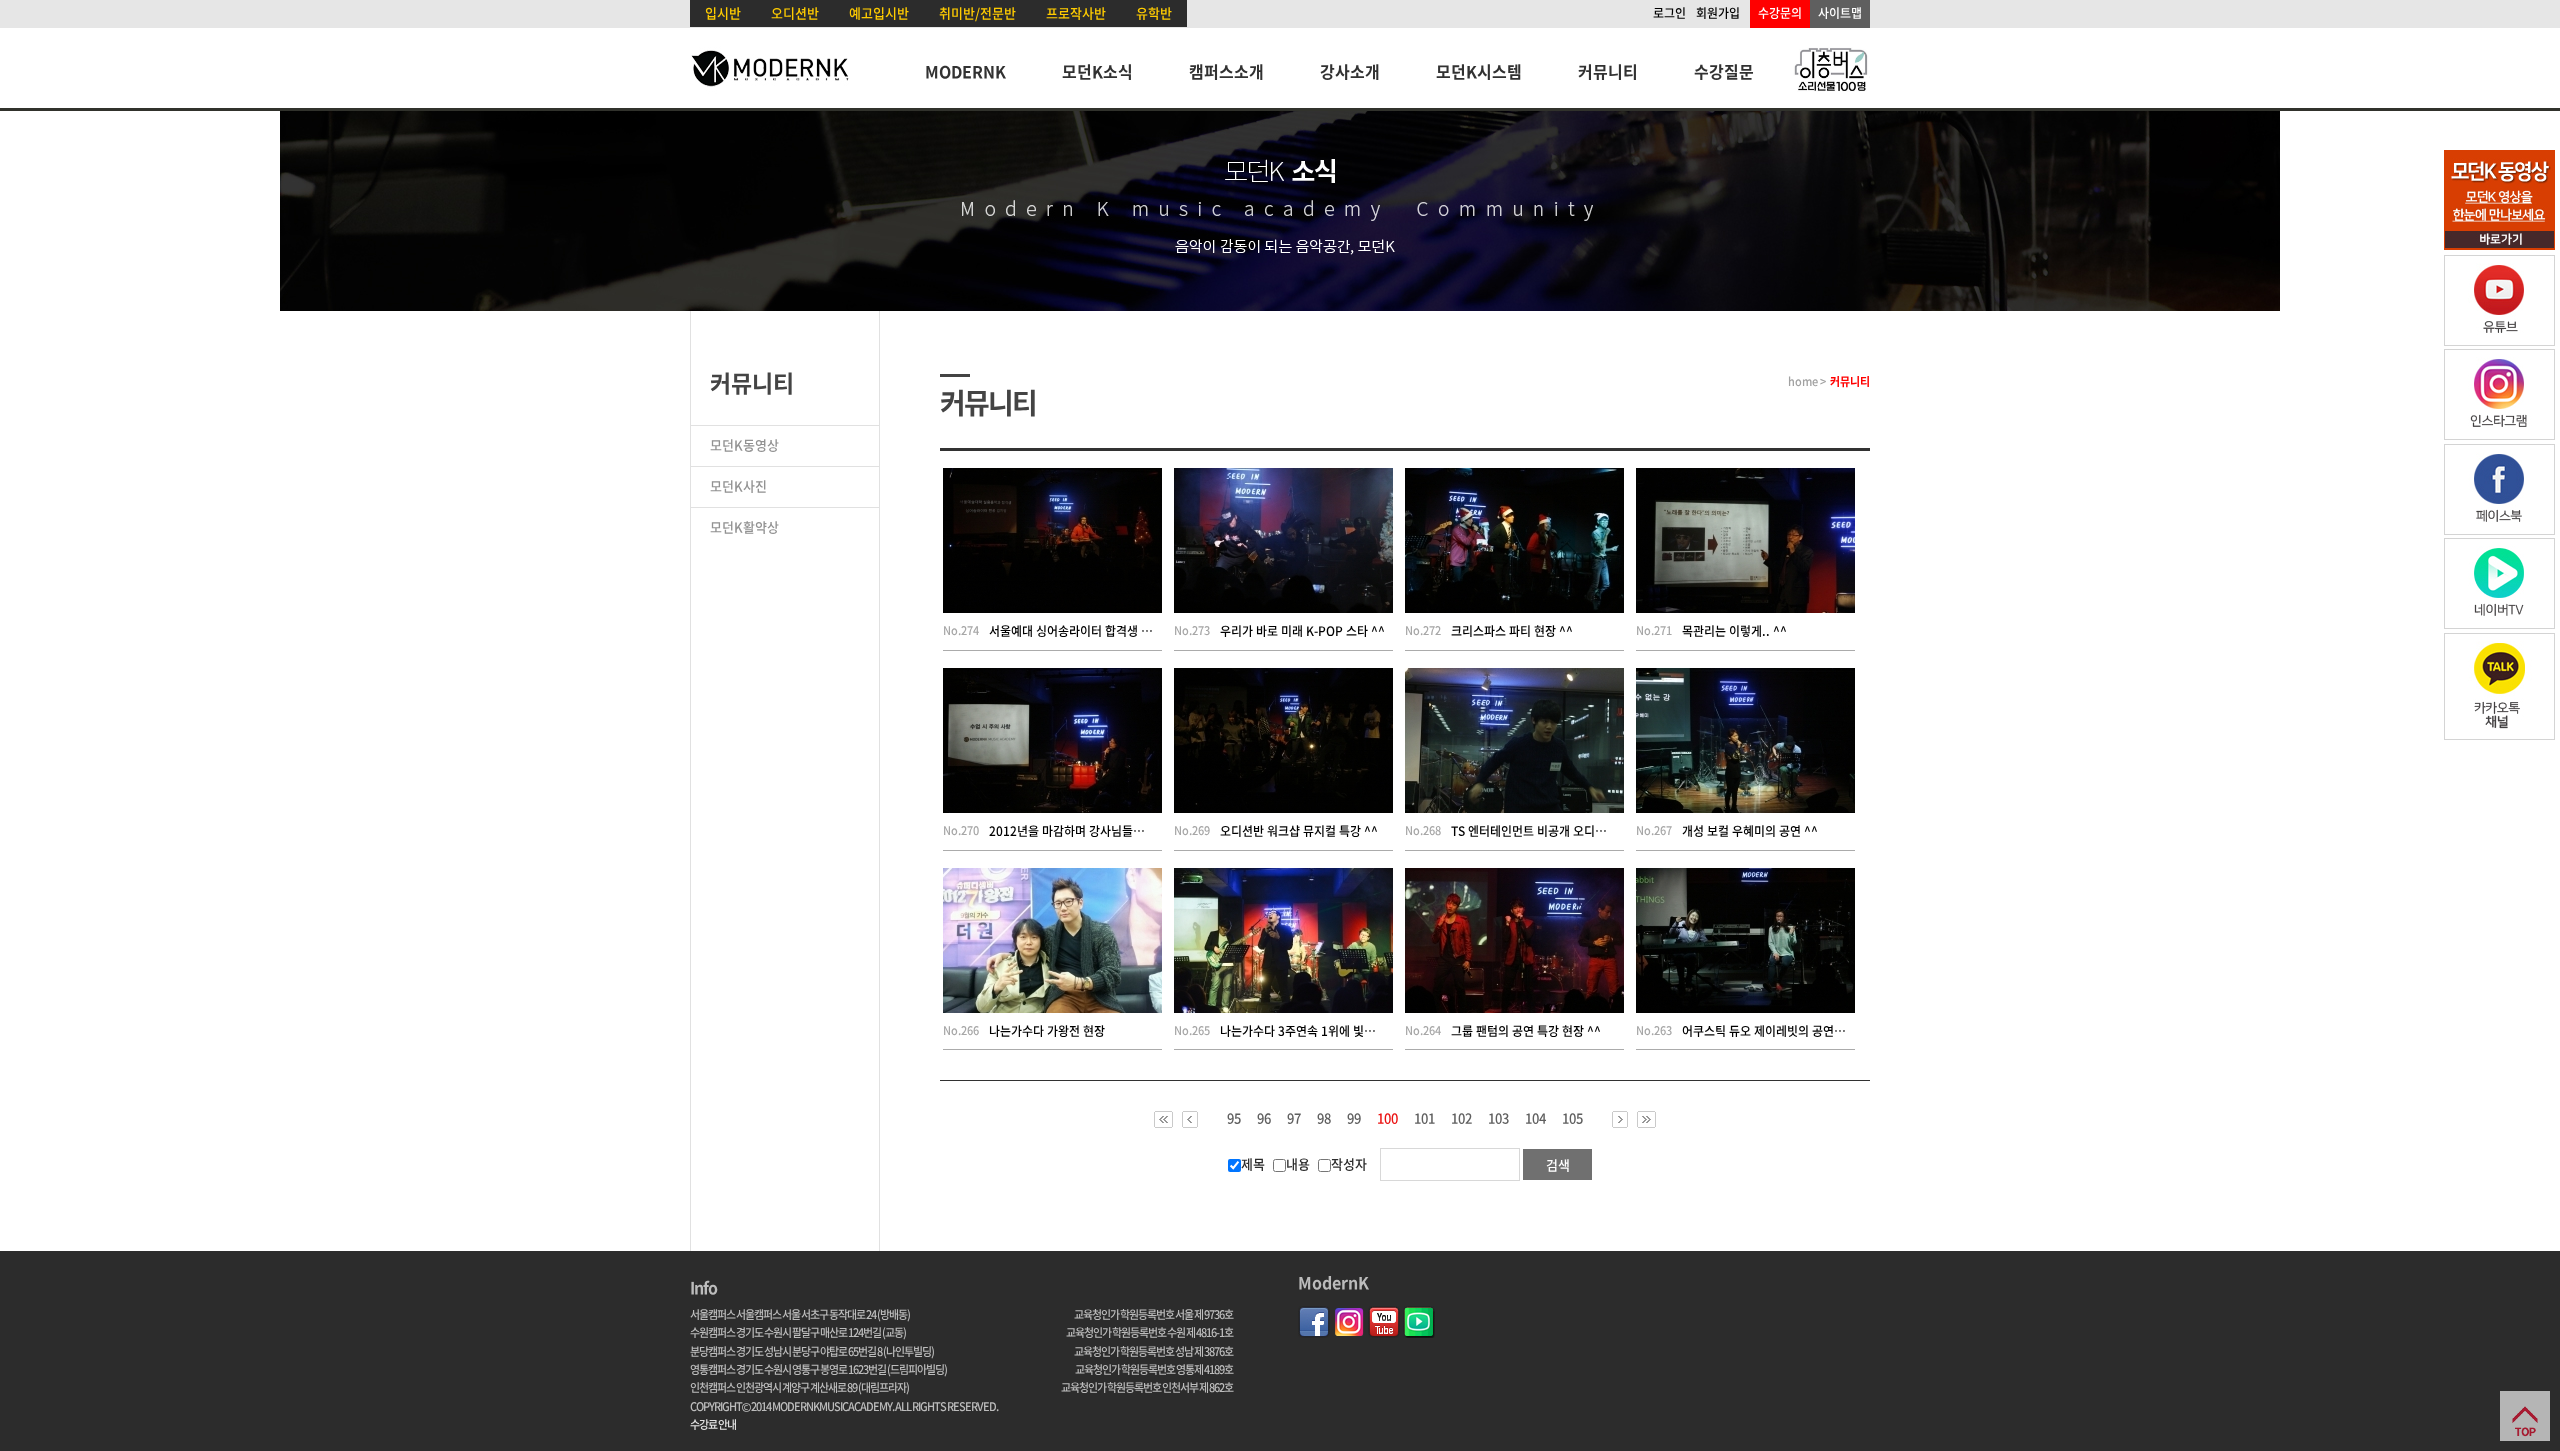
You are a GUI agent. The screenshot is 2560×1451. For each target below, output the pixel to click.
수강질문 (1724, 71)
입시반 (723, 12)
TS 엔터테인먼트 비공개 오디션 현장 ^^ (1549, 831)
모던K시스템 (1479, 71)
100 (1387, 1119)
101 (1424, 1118)
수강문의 (1780, 13)
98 (1324, 1118)
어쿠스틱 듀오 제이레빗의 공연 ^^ (1766, 1031)
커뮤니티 (1608, 71)
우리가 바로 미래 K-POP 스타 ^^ (1302, 631)
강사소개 (1350, 71)
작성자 (1349, 1163)
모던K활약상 (744, 526)
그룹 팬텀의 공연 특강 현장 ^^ (1526, 1031)
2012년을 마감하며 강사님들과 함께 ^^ (1087, 831)
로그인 (1669, 13)
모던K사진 (738, 485)
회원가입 (1718, 13)
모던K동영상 (744, 444)
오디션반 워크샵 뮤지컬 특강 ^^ (1299, 831)
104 (1535, 1118)
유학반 (1154, 12)
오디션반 (795, 12)
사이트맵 (1840, 13)
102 (1461, 1118)
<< (1163, 1119)
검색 (1558, 1164)
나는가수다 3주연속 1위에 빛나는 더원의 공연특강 (1344, 1031)
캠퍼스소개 (1226, 71)
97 (1294, 1118)
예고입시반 (879, 12)
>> (1646, 1119)
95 (1234, 1118)
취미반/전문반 (977, 12)
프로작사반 (1076, 12)
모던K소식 (1097, 71)
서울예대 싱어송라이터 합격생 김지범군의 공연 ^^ (1113, 631)
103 (1498, 1118)
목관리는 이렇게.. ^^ (1734, 631)
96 (1264, 1118)
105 (1572, 1118)
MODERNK (965, 71)
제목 (1253, 1163)
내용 (1298, 1163)
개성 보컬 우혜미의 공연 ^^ (1750, 831)
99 (1354, 1118)
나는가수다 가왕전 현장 (1047, 1031)
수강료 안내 (713, 1424)
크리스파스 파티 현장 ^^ (1512, 631)
